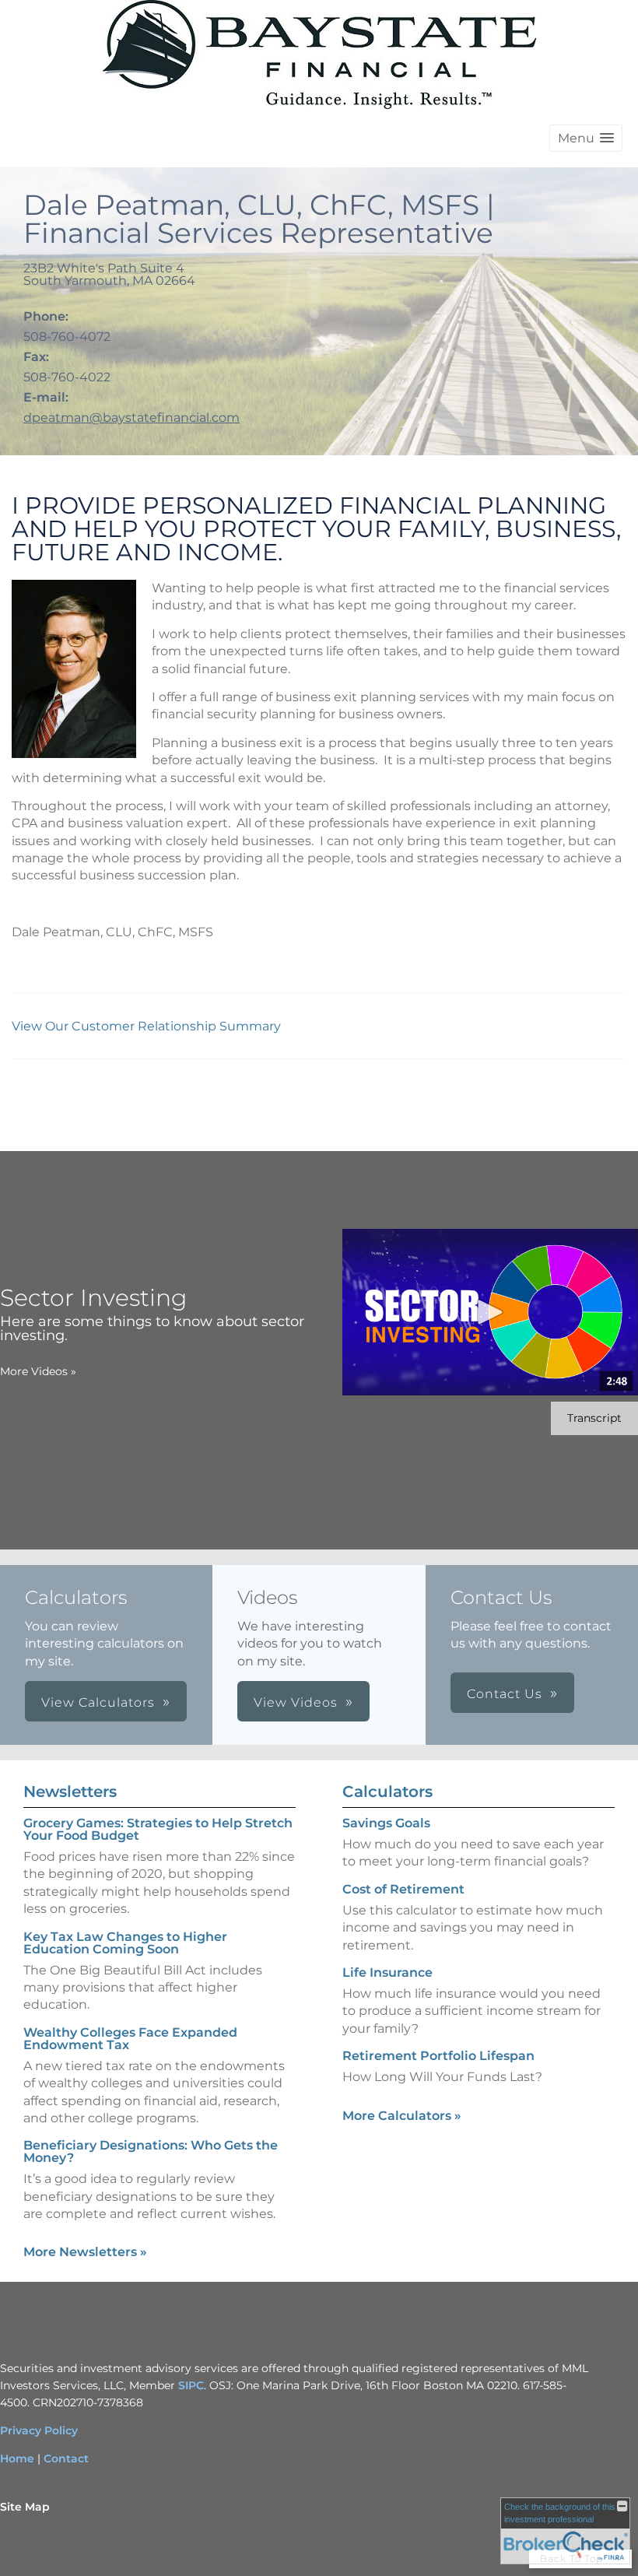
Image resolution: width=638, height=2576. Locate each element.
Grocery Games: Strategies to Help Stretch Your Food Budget (158, 1829)
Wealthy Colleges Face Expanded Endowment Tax (130, 2039)
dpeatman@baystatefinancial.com (131, 418)
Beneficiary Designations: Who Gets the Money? (151, 2151)
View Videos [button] (296, 1702)
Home (17, 2458)
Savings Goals (386, 1823)
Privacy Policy (39, 2430)
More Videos (38, 1371)
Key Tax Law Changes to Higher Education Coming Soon (125, 1943)
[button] (586, 138)
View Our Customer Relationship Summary (148, 1026)
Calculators (387, 1792)
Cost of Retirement (403, 1889)
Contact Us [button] (505, 1694)
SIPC (191, 2385)
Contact (66, 2458)
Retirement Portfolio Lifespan (438, 2056)
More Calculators (402, 2116)
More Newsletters (85, 2252)
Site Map (25, 2507)
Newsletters (70, 1792)
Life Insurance (387, 1972)
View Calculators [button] (98, 1702)
